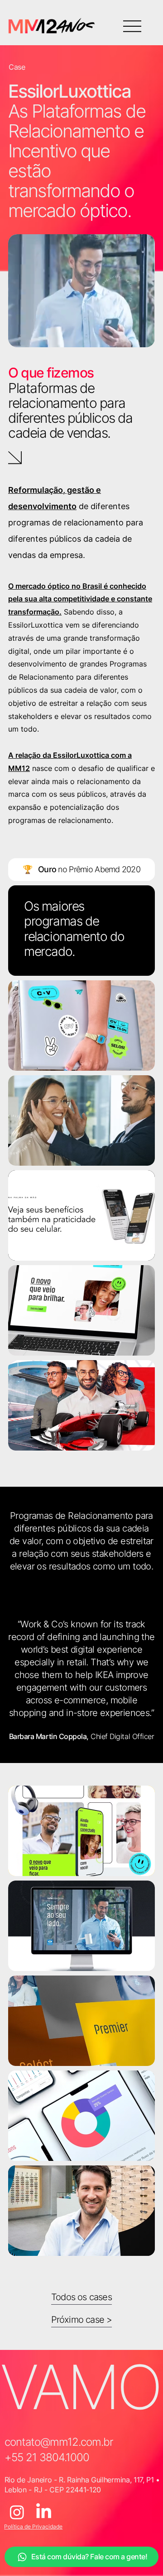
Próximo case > (82, 2320)
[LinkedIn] (44, 2512)
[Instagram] (17, 2512)
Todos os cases (81, 2297)
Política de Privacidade (33, 2526)
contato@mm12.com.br (59, 2442)
